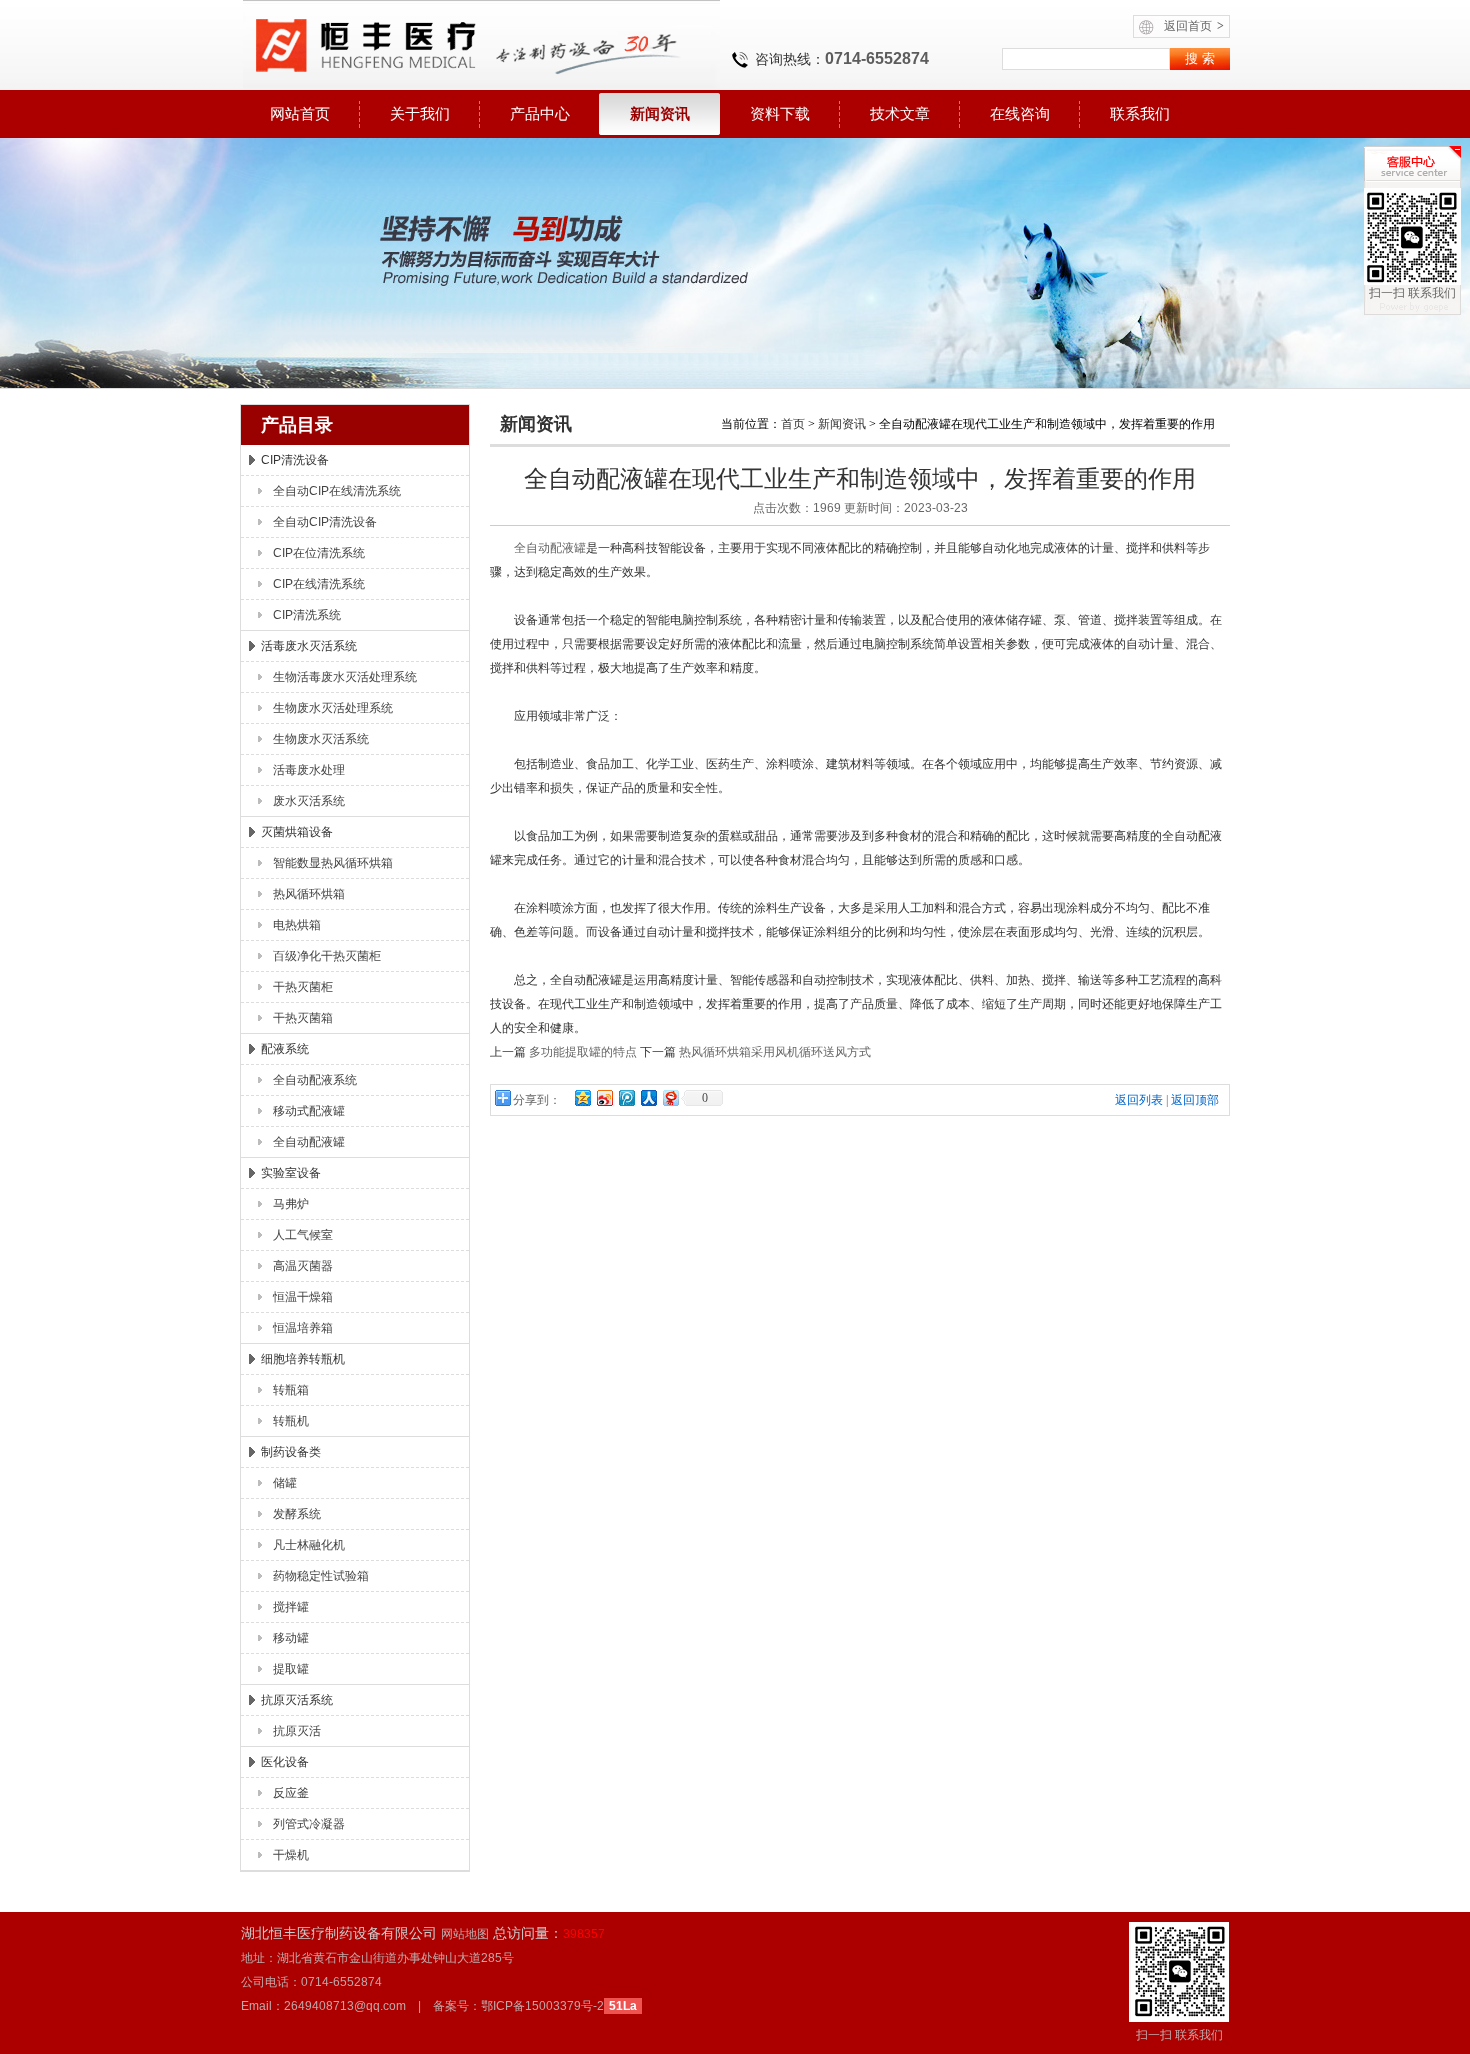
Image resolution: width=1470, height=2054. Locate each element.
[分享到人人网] (648, 1097)
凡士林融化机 (309, 1545)
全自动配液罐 (309, 1142)
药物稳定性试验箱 (321, 1576)
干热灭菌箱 (303, 1018)
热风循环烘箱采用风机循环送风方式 (775, 1052)
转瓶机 (291, 1421)
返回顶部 (1195, 1100)
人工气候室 (303, 1235)
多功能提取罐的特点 (583, 1052)
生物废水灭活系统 (321, 739)
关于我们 (420, 113)
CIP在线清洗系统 (319, 584)
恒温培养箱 (303, 1328)
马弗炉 (291, 1204)
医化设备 (285, 1762)
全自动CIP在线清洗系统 (337, 491)
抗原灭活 (297, 1731)
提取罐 (291, 1669)
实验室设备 (291, 1173)
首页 (793, 424)
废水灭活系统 (309, 801)
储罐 (285, 1483)
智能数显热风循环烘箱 (333, 863)
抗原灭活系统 (297, 1700)
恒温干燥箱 (303, 1297)
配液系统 (285, 1049)
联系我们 (1140, 113)
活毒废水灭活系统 (309, 646)
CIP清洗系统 (307, 615)
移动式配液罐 (309, 1111)
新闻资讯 (660, 113)
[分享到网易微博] (670, 1097)
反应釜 (291, 1793)
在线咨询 (1020, 113)
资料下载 (780, 113)
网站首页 (300, 113)
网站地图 (465, 1934)
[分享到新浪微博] (604, 1097)
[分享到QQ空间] (582, 1097)
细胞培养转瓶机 (303, 1359)
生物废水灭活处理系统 (333, 708)
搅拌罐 (291, 1607)
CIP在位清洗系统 (319, 553)
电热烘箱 (297, 925)
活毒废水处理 (309, 770)
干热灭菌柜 (303, 987)
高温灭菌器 (303, 1266)
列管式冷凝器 (309, 1824)
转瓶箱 (291, 1390)
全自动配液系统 (315, 1080)
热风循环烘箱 (309, 894)
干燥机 (291, 1855)
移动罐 (291, 1638)
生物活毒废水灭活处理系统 (345, 677)
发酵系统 (297, 1514)
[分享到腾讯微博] (626, 1097)
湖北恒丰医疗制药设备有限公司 (480, 45)
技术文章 (900, 113)
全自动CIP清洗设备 (325, 522)
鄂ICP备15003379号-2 (542, 2006)
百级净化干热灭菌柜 (327, 956)
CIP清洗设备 (295, 460)
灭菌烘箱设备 (297, 832)
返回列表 (1139, 1100)
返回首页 (1194, 26)
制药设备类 (291, 1452)
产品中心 (540, 113)
